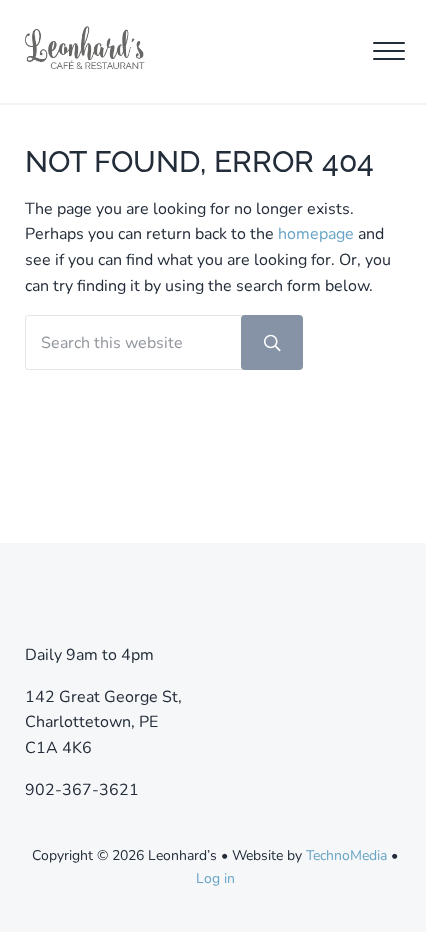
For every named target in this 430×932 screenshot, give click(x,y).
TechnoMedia (346, 855)
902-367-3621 (82, 790)
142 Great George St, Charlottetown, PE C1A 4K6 (103, 722)
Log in (215, 878)
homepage (316, 234)
